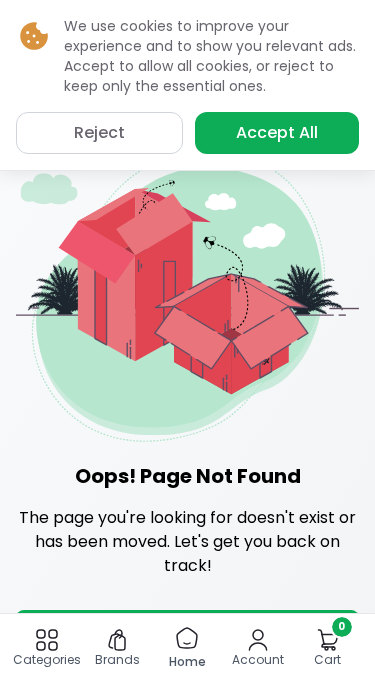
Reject (99, 132)
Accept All (277, 132)
